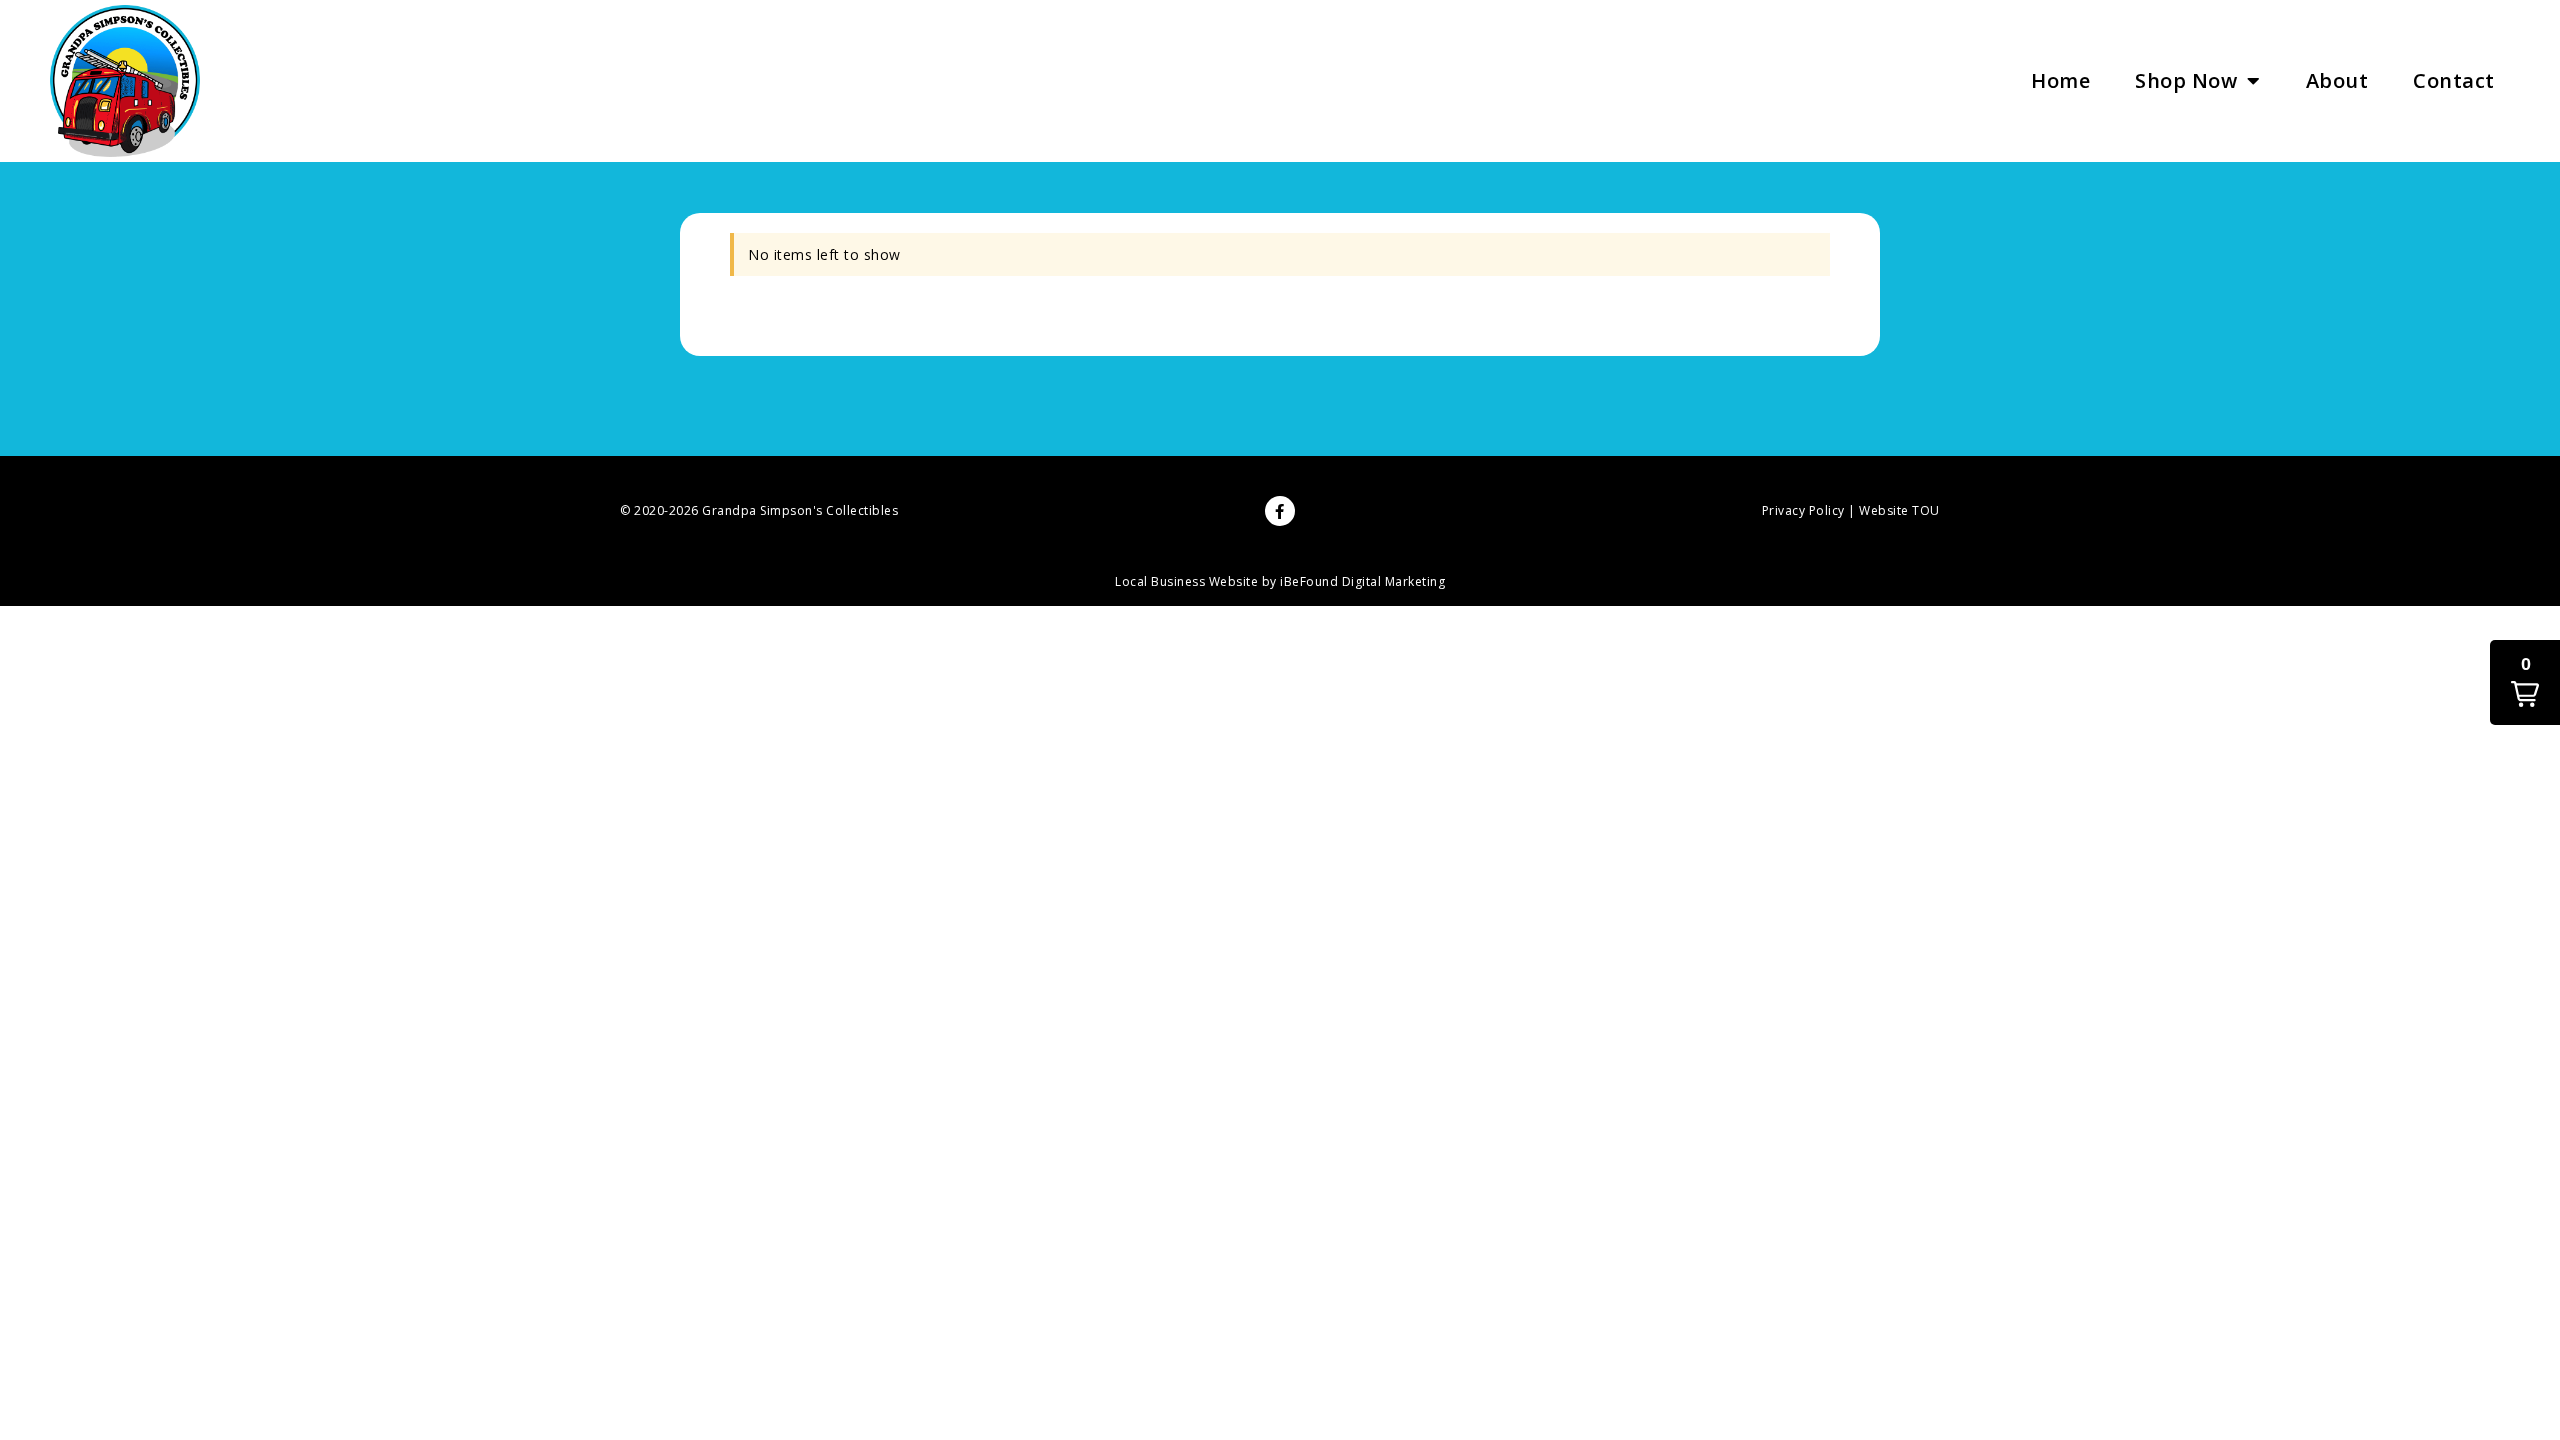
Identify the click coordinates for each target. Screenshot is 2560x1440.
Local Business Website (1186, 581)
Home (2060, 80)
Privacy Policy (1803, 510)
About (2337, 80)
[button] (2525, 682)
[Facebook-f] (1280, 511)
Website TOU (1899, 510)
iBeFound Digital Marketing (1362, 581)
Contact (2454, 80)
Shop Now (2186, 80)
